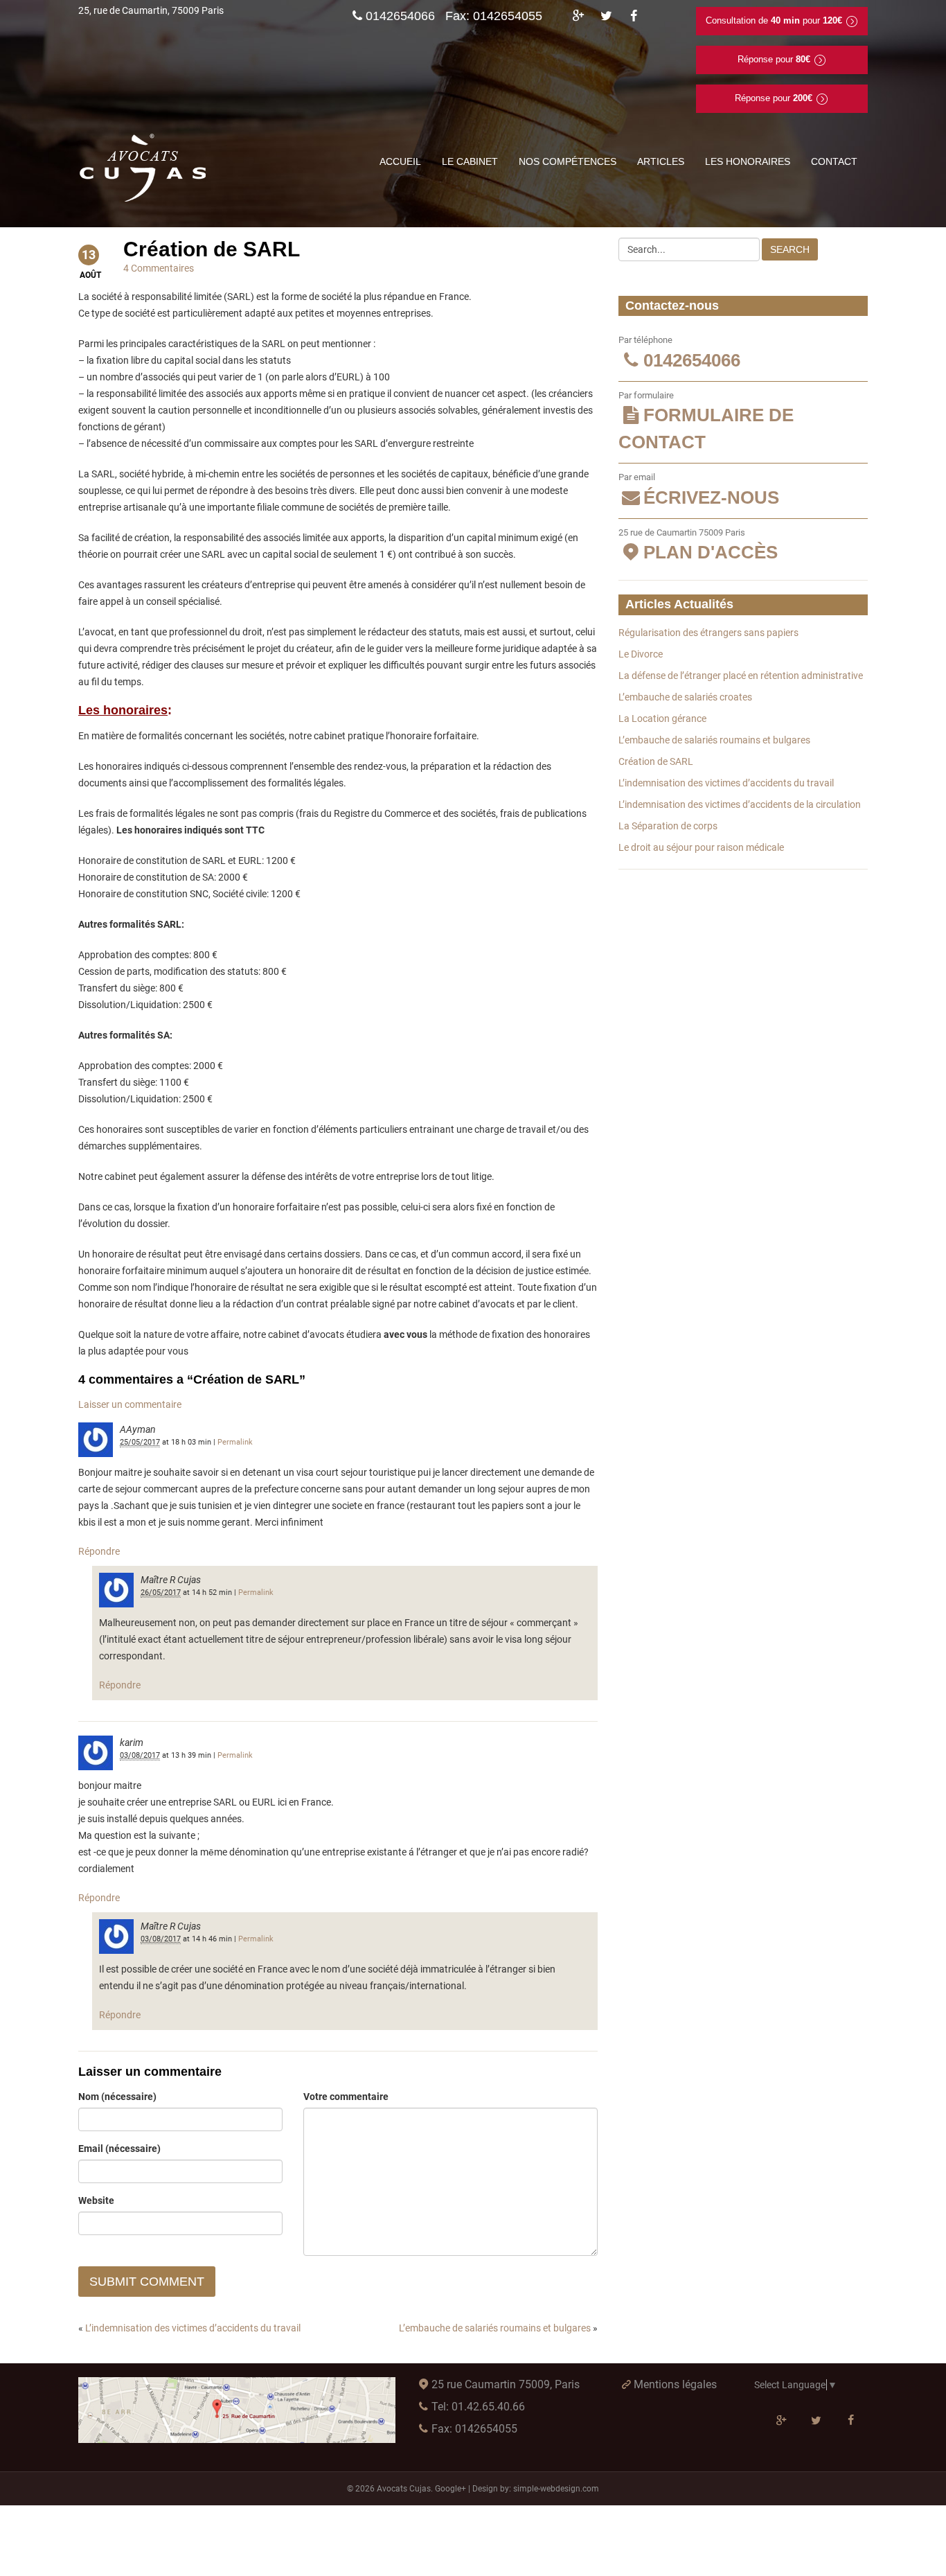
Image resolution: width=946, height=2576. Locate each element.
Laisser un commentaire (130, 1404)
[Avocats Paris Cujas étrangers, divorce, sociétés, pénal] (144, 168)
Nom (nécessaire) (117, 2097)
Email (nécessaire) (119, 2149)
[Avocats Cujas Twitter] (606, 16)
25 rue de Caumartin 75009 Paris (698, 545)
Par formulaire (706, 422)
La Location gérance (662, 718)
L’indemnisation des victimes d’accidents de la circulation (740, 804)
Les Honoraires (748, 161)
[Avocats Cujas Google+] (578, 16)
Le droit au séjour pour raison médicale (701, 847)
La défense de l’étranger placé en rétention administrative (741, 676)
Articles (661, 161)
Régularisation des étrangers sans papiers (708, 633)
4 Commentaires (159, 268)
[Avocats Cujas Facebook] (634, 16)
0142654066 (400, 16)
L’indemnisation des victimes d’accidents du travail (193, 2328)
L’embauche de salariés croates (685, 697)
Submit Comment (147, 2282)
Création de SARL (656, 761)
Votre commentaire (346, 2097)
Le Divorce (641, 654)
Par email (699, 490)
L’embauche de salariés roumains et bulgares (495, 2328)
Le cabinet (470, 161)
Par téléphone (679, 353)
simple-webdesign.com (556, 2489)
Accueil (400, 161)
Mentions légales (675, 2384)
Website (96, 2200)
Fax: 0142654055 (474, 2429)
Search (790, 249)
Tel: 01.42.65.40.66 (478, 2407)
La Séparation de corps (668, 826)
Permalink (235, 1442)
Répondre (99, 1551)
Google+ (450, 2489)
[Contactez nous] (237, 2410)
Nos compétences (568, 161)
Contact (834, 161)
